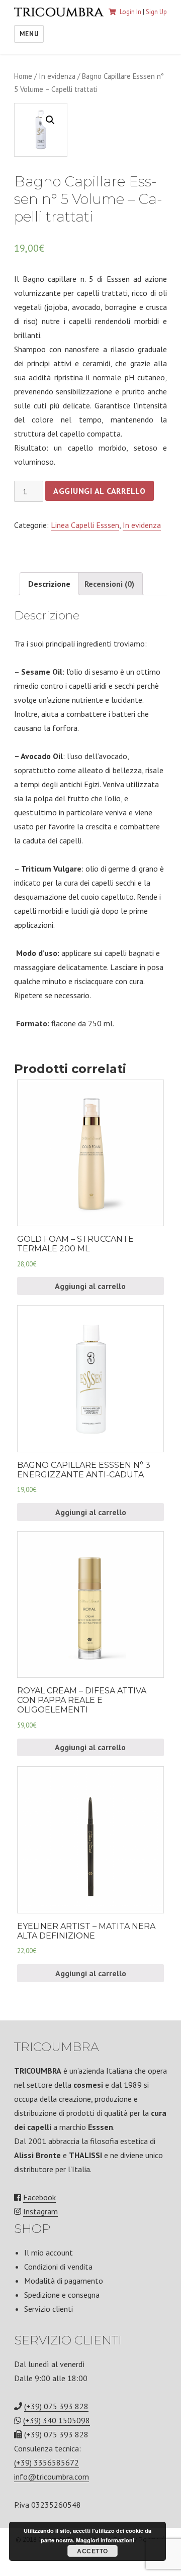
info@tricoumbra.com (52, 2477)
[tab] (49, 584)
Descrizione (49, 584)
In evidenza (57, 76)
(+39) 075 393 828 (56, 2406)
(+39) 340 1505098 (57, 2420)
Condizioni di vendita (58, 2267)
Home (23, 76)
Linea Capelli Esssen (85, 525)
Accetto (93, 2551)
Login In (130, 12)
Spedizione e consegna (62, 2295)
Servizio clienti (49, 2309)
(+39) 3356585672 (47, 2462)
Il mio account (49, 2252)
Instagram (40, 2211)
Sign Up (156, 12)
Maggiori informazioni (105, 2540)
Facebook (39, 2197)
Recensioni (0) (109, 584)
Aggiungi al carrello (100, 491)
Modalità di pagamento (64, 2281)
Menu (29, 34)
